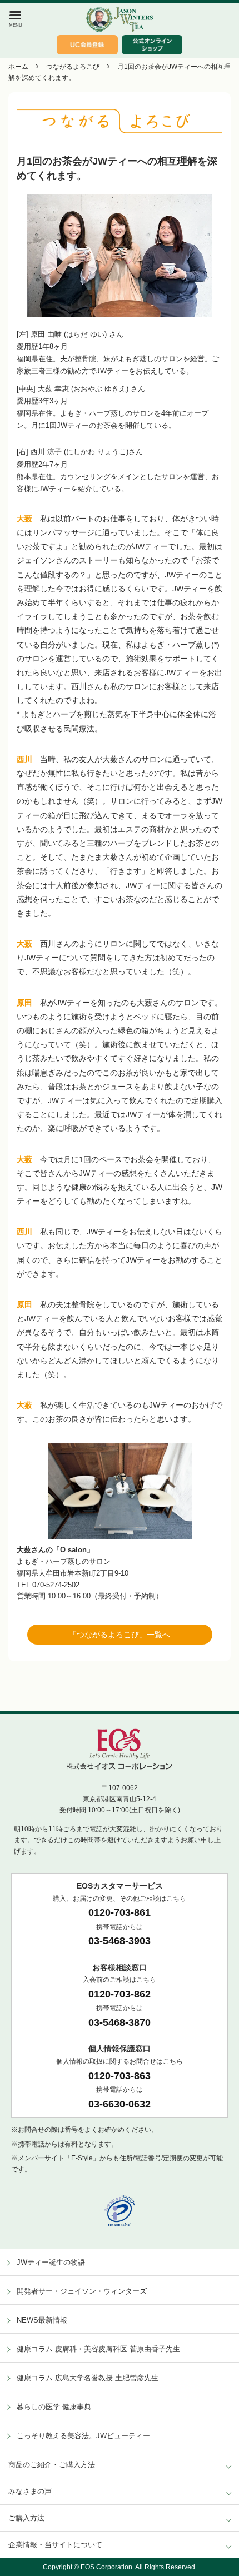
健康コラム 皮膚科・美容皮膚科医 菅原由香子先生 (98, 2349)
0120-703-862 (120, 1994)
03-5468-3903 (120, 1941)
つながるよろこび (73, 67)
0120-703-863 (120, 2076)
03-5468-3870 (120, 2022)
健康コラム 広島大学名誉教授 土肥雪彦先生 (88, 2378)
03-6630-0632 (120, 2104)
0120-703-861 (120, 1912)
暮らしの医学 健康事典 (54, 2407)
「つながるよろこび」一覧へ (120, 1635)
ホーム (18, 67)
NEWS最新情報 (42, 2320)
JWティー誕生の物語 (51, 2262)
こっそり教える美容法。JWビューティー (83, 2436)
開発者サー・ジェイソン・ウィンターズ (82, 2291)
